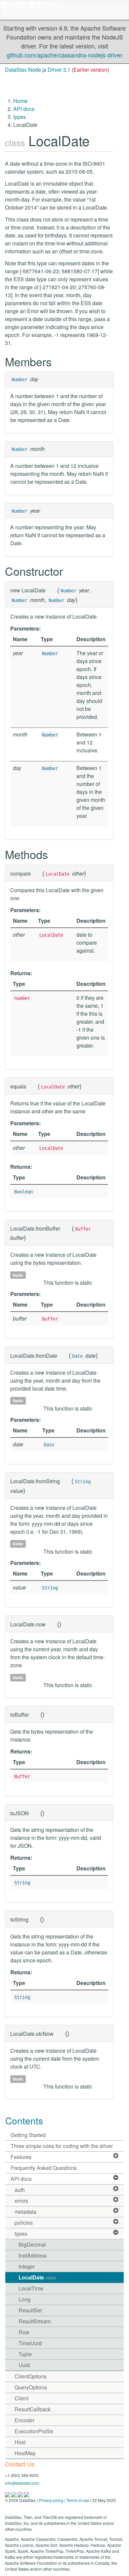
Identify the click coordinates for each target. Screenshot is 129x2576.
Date (77, 1356)
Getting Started (28, 2135)
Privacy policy (51, 2500)
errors (21, 2201)
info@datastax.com (22, 2483)
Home (20, 101)
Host (20, 2442)
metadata (25, 2212)
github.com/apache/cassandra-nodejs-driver (64, 55)
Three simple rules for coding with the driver (62, 2146)
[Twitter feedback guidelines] (21, 2494)
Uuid (24, 2365)
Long (24, 2299)
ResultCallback (33, 2409)
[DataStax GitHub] (26, 2494)
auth (20, 2190)
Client (21, 2398)
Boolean (23, 1192)
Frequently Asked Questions (44, 2168)
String (83, 1482)
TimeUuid (30, 2343)
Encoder (24, 2420)
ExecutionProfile (34, 2431)
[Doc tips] (14, 2494)
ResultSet (30, 2310)
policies (24, 2223)
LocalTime (31, 2288)
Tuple (25, 2354)
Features (21, 2157)
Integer (27, 2266)
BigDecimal (32, 2244)
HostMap (25, 2453)
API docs (24, 109)
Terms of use (78, 2500)
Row (24, 2332)
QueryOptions (31, 2387)
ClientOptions (31, 2376)
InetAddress (33, 2255)
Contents (24, 2120)
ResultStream (35, 2321)
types (20, 117)
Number (20, 380)
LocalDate (37, 2277)
